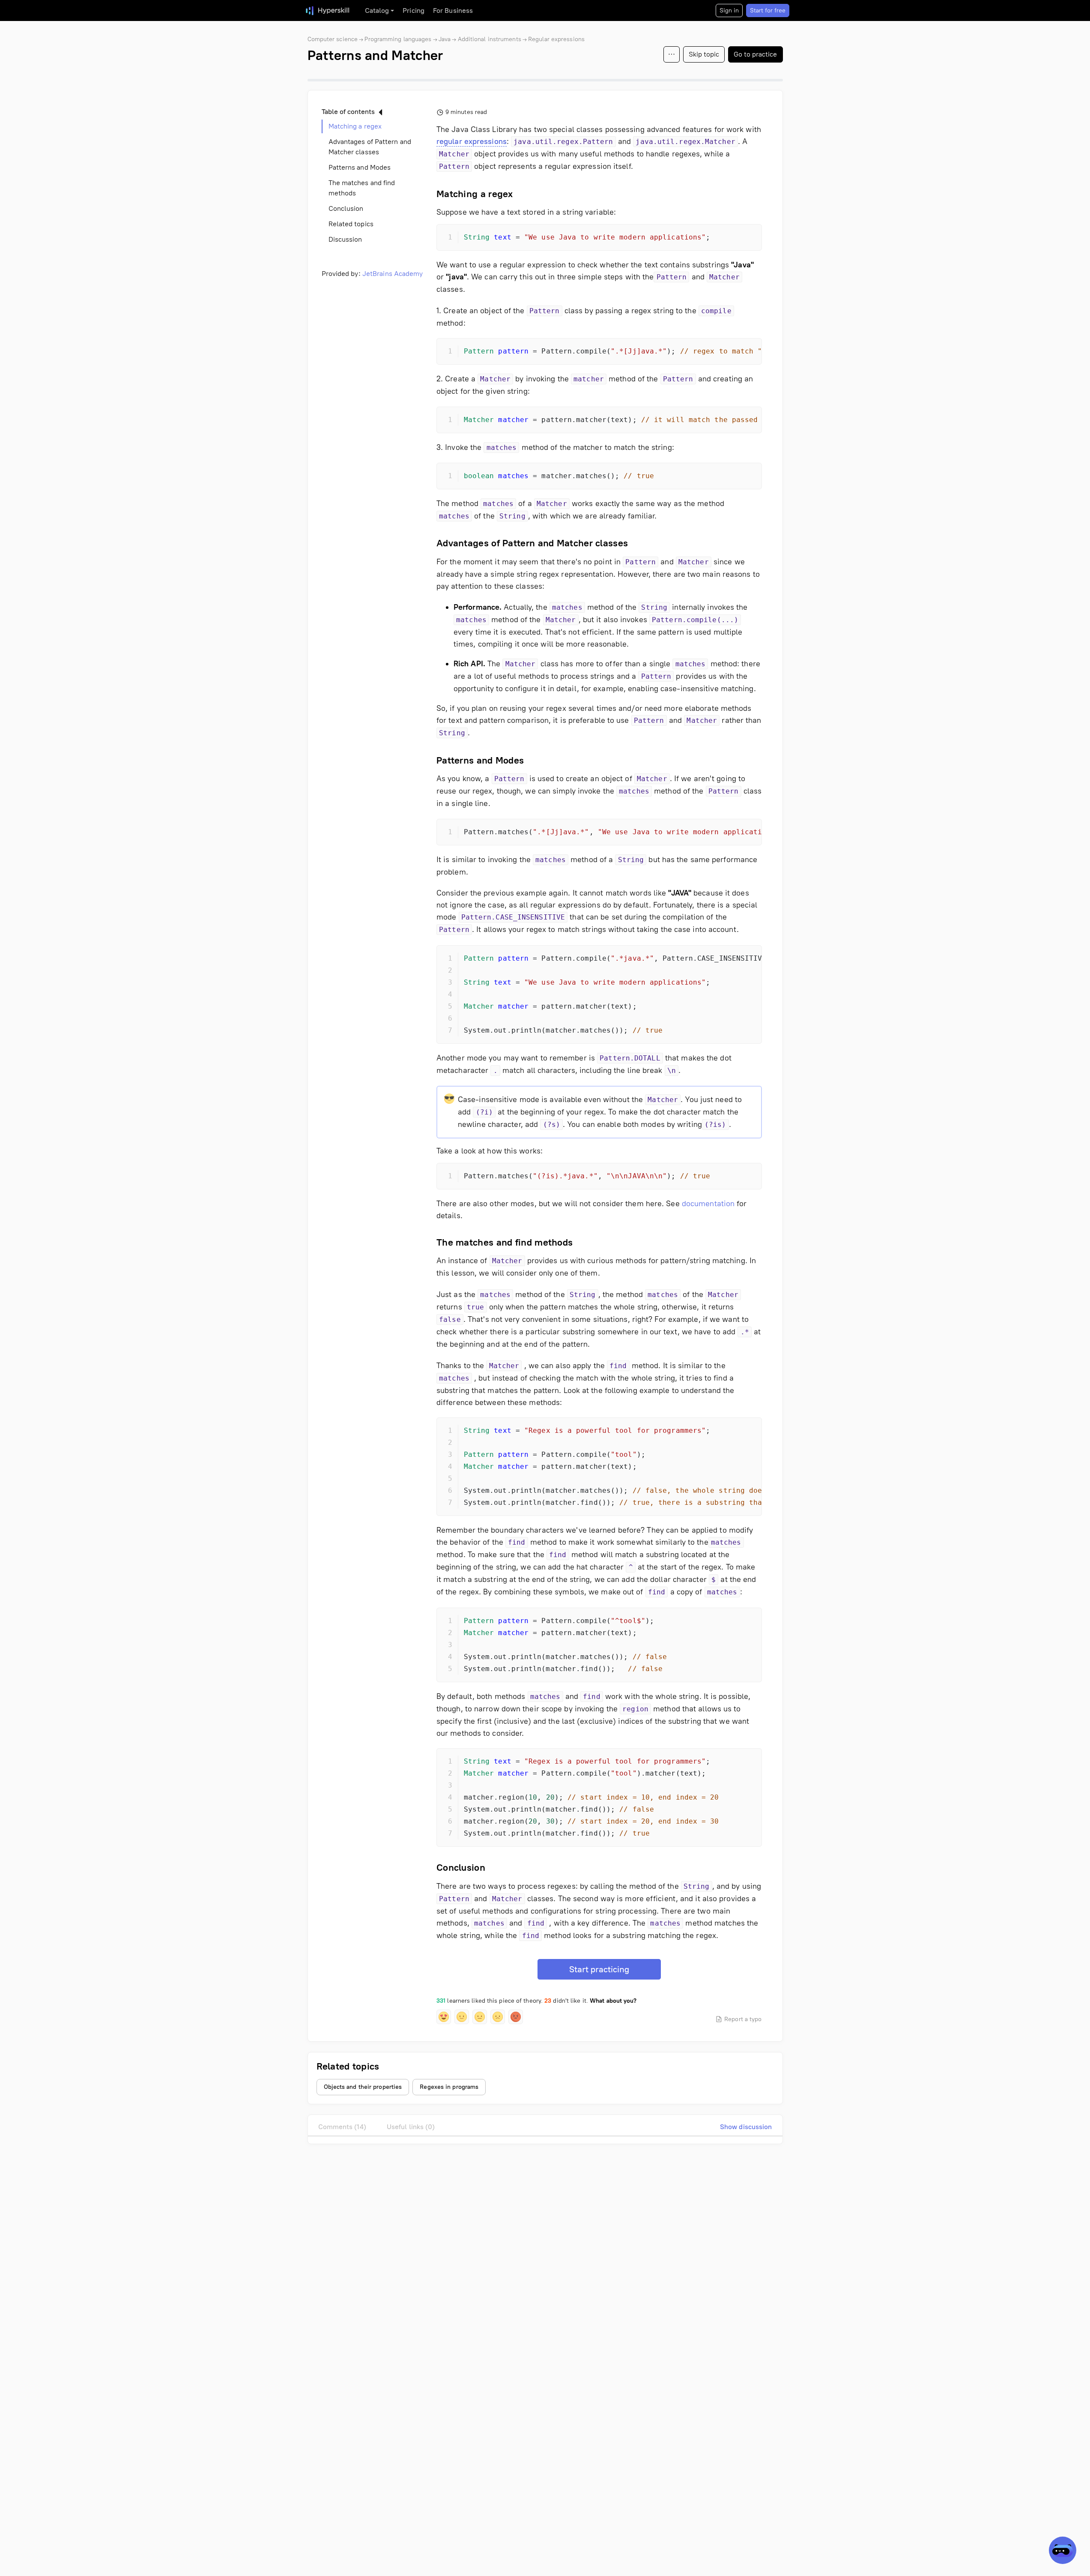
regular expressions (472, 141)
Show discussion (746, 2127)
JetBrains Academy (393, 274)
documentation (708, 1204)
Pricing (414, 10)
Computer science (333, 39)
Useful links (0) (411, 2127)
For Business (453, 10)
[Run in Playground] (732, 238)
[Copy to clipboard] (748, 238)
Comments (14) (342, 2127)
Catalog (377, 10)
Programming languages (398, 39)
